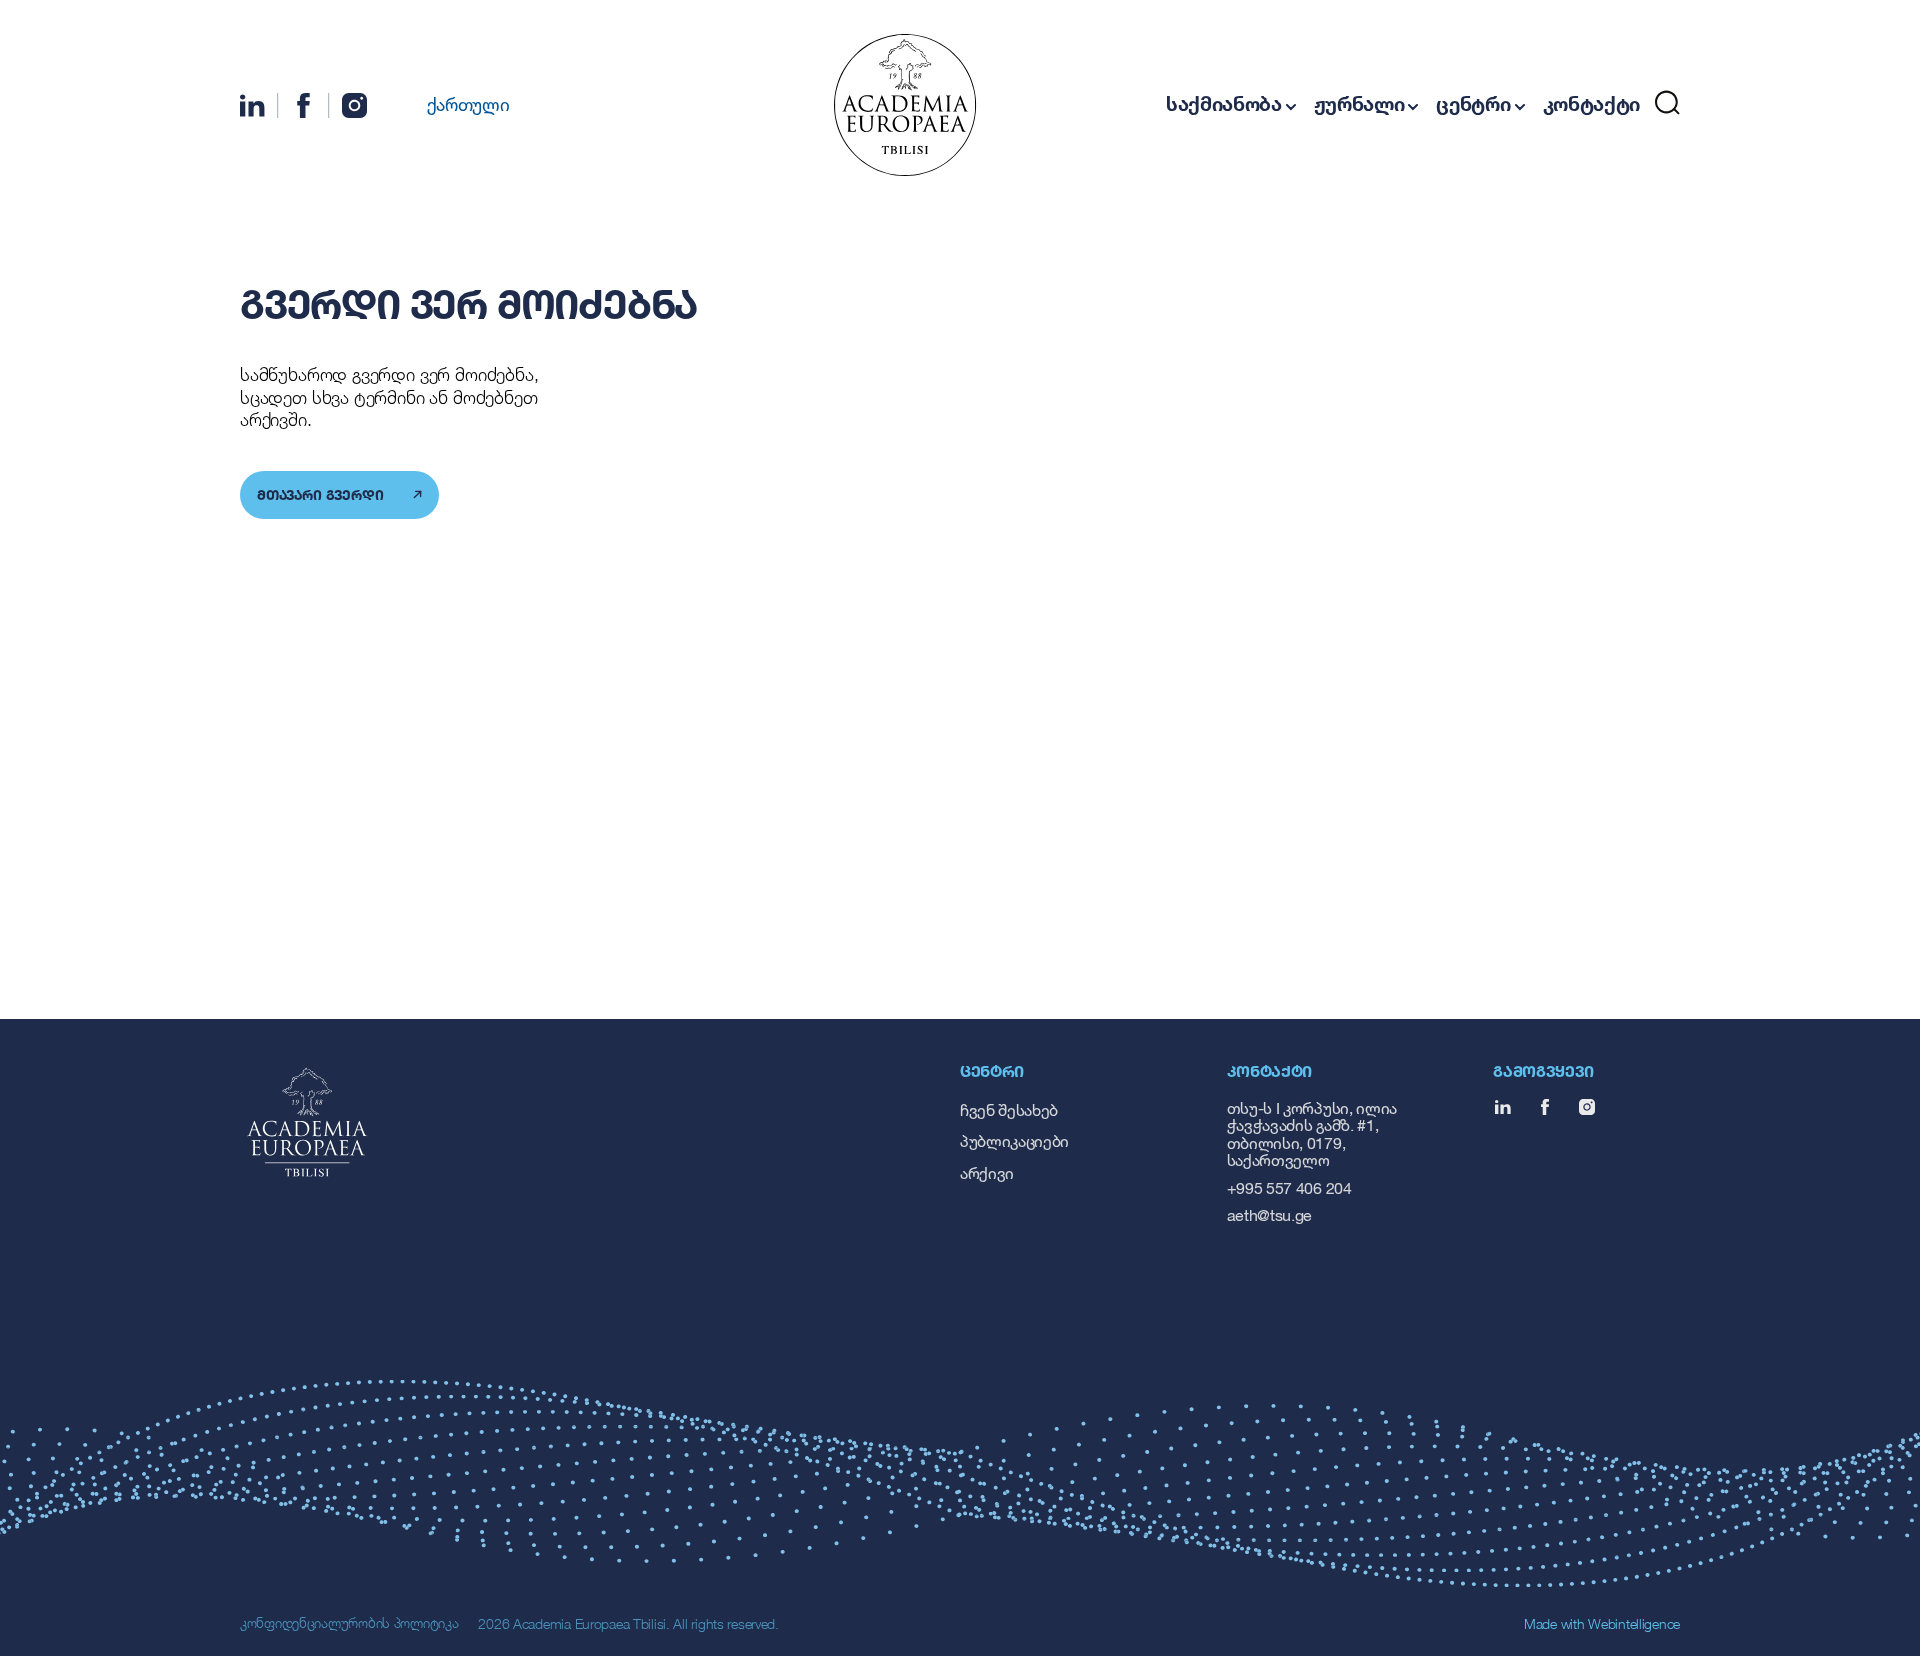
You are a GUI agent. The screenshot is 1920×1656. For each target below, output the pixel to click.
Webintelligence (1634, 1623)
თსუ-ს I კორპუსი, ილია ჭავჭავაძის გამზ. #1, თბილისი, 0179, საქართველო (1312, 1134)
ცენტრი (1473, 103)
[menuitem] (457, 103)
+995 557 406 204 (1289, 1187)
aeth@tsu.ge (1269, 1214)
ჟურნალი (1359, 103)
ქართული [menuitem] (468, 104)
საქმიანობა (1224, 103)
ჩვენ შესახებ (1009, 1109)
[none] (457, 103)
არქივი (987, 1172)
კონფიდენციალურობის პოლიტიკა (349, 1622)
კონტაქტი (1591, 103)
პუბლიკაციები (1014, 1140)
